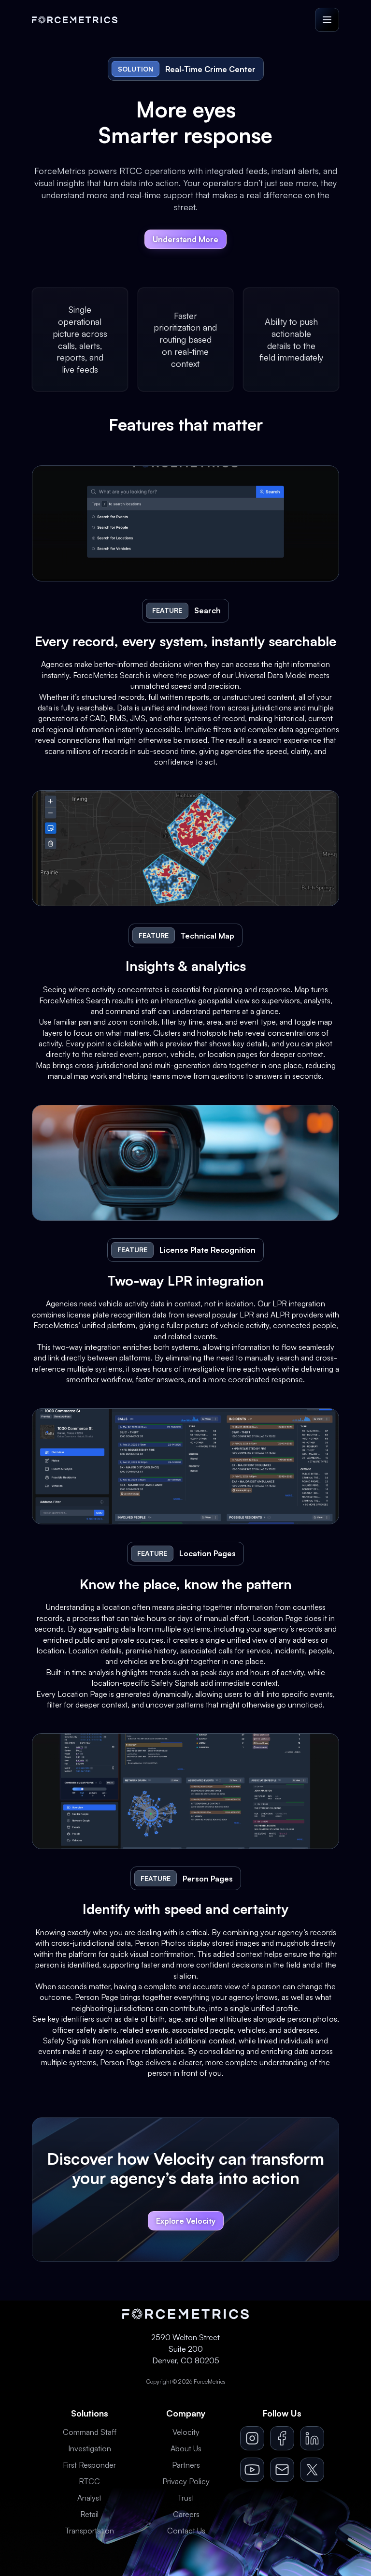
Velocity (186, 2432)
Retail (89, 2514)
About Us (186, 2448)
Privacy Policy (186, 2481)
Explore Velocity (186, 2221)
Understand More (185, 239)
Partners (186, 2465)
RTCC (89, 2481)
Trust (186, 2498)
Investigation (90, 2448)
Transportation (90, 2531)
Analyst (89, 2498)
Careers (186, 2514)
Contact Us (186, 2531)
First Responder (89, 2465)
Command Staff (90, 2432)
